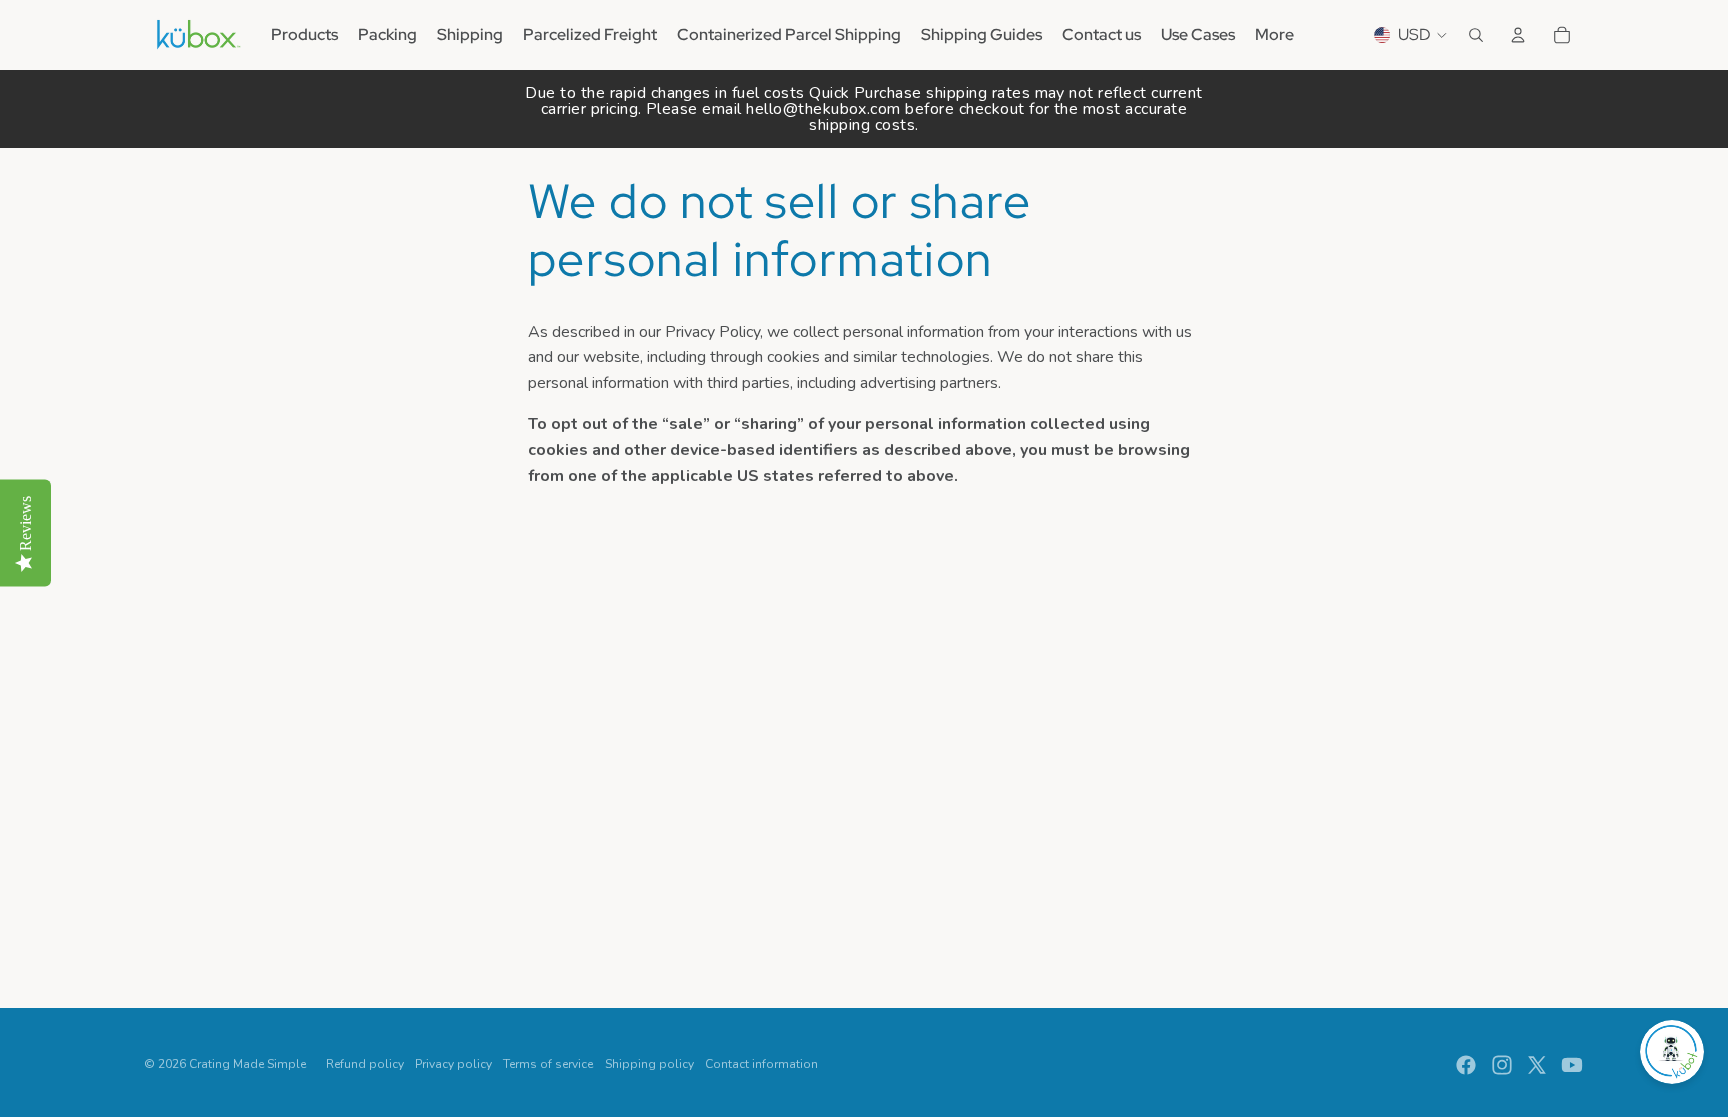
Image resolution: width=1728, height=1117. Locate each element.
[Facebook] (1466, 1065)
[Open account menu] (1518, 35)
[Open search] (1476, 35)
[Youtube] (1572, 1065)
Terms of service (548, 1064)
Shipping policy (649, 1064)
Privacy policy (453, 1064)
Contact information (761, 1064)
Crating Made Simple (247, 1064)
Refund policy (365, 1064)
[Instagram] (1502, 1065)
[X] (1537, 1065)
